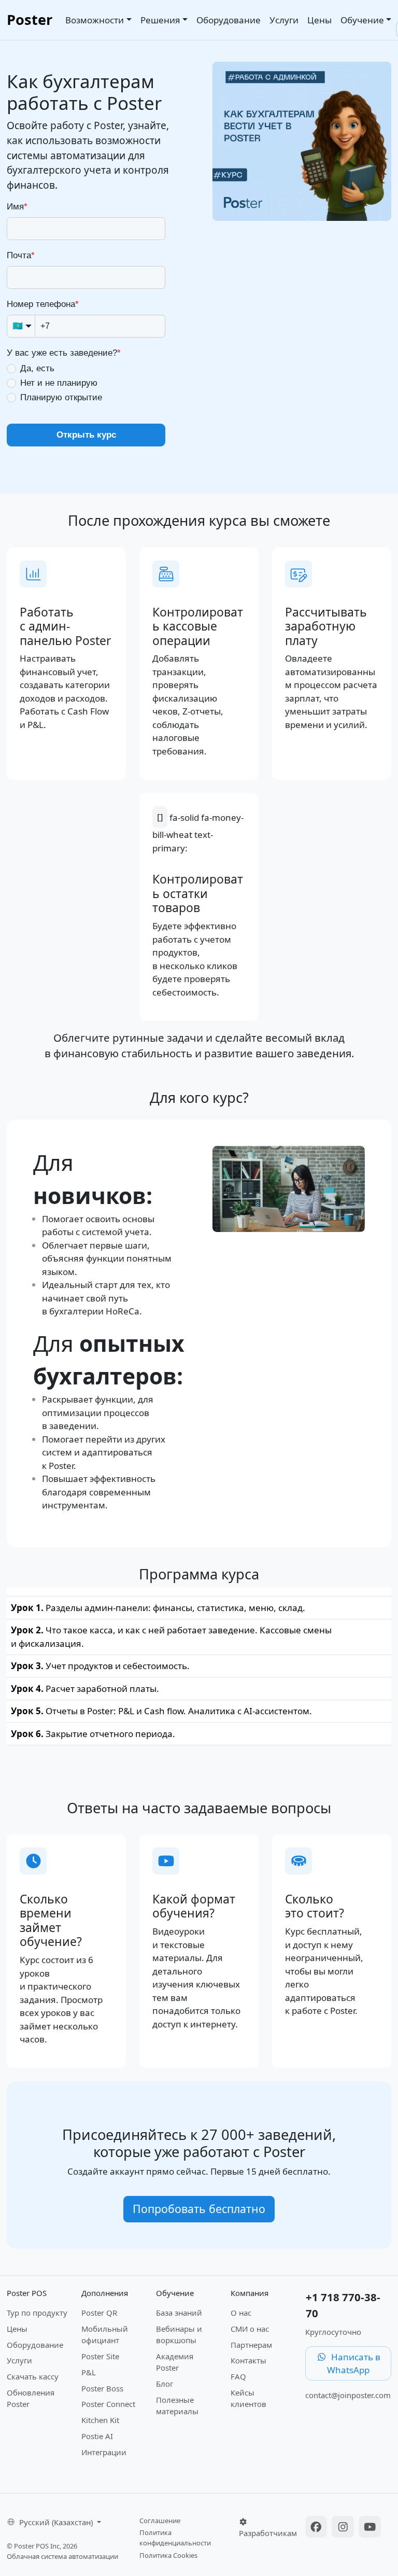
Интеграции (104, 2452)
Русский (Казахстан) (57, 2522)
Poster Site (100, 2356)
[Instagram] (344, 2528)
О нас (241, 2313)
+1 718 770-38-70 (343, 2305)
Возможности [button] (95, 20)
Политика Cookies (168, 2555)
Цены (319, 20)
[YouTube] (370, 2528)
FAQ (238, 2376)
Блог (165, 2384)
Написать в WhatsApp (354, 2364)
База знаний (179, 2313)
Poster (30, 19)
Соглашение (160, 2521)
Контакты (248, 2360)
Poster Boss (102, 2388)
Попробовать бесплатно (199, 2209)
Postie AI (97, 2436)
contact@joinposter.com (348, 2395)
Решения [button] (160, 20)
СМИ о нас (250, 2329)
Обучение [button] (362, 20)
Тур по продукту (37, 2313)
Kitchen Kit (100, 2420)
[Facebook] (318, 2528)
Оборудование (229, 20)
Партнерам (251, 2345)
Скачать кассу (33, 2376)
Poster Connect (108, 2404)
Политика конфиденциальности (175, 2538)
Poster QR (99, 2313)
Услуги (284, 20)
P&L (89, 2372)
